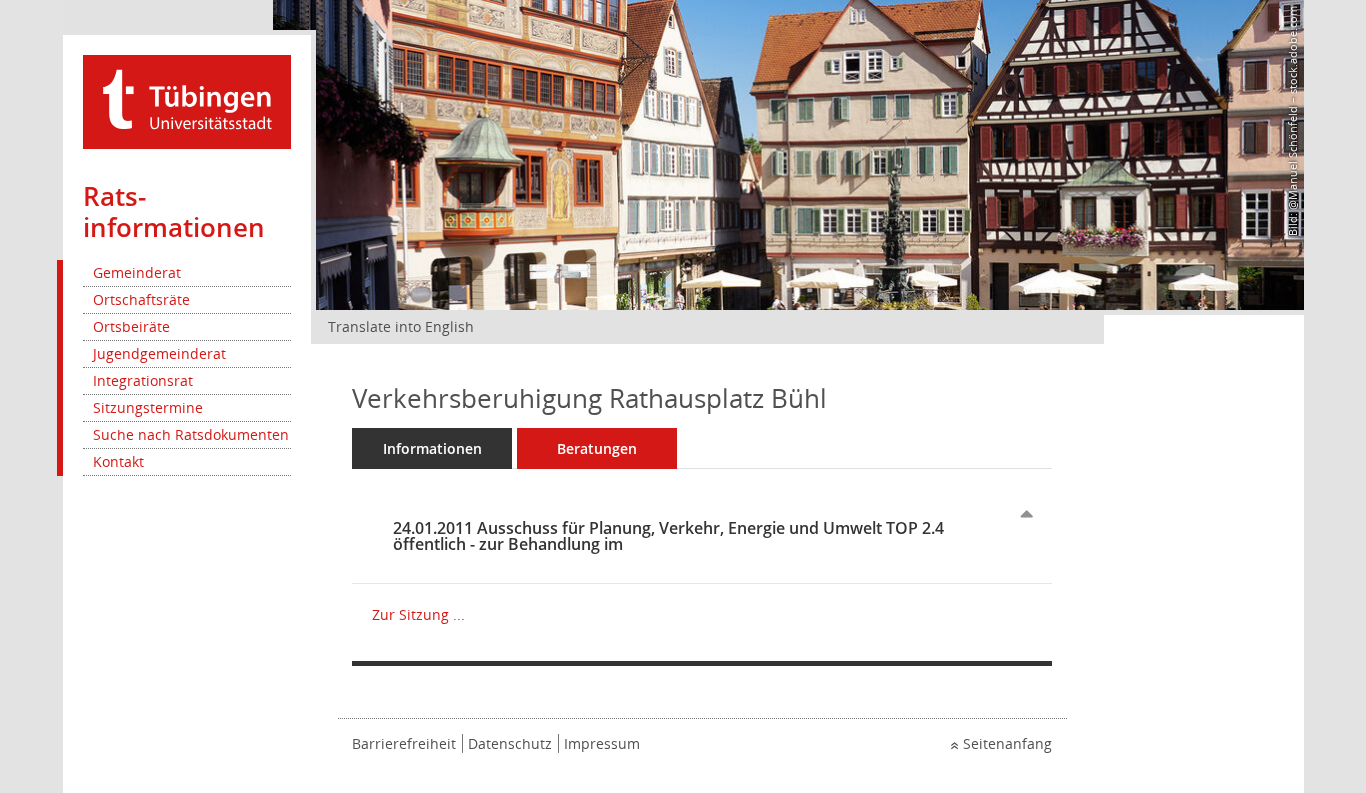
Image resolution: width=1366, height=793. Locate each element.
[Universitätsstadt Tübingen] (187, 100)
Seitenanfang (1007, 743)
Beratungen (597, 448)
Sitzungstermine (148, 407)
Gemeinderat (137, 272)
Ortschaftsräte (141, 299)
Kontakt (118, 461)
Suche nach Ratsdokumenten (191, 434)
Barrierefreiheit (404, 743)
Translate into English (401, 326)
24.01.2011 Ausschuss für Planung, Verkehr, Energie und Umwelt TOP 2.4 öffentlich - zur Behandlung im (668, 536)
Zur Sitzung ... (418, 614)
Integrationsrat (143, 380)
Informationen (432, 448)
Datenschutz (510, 743)
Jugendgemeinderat (159, 353)
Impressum (602, 743)
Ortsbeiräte (131, 326)
